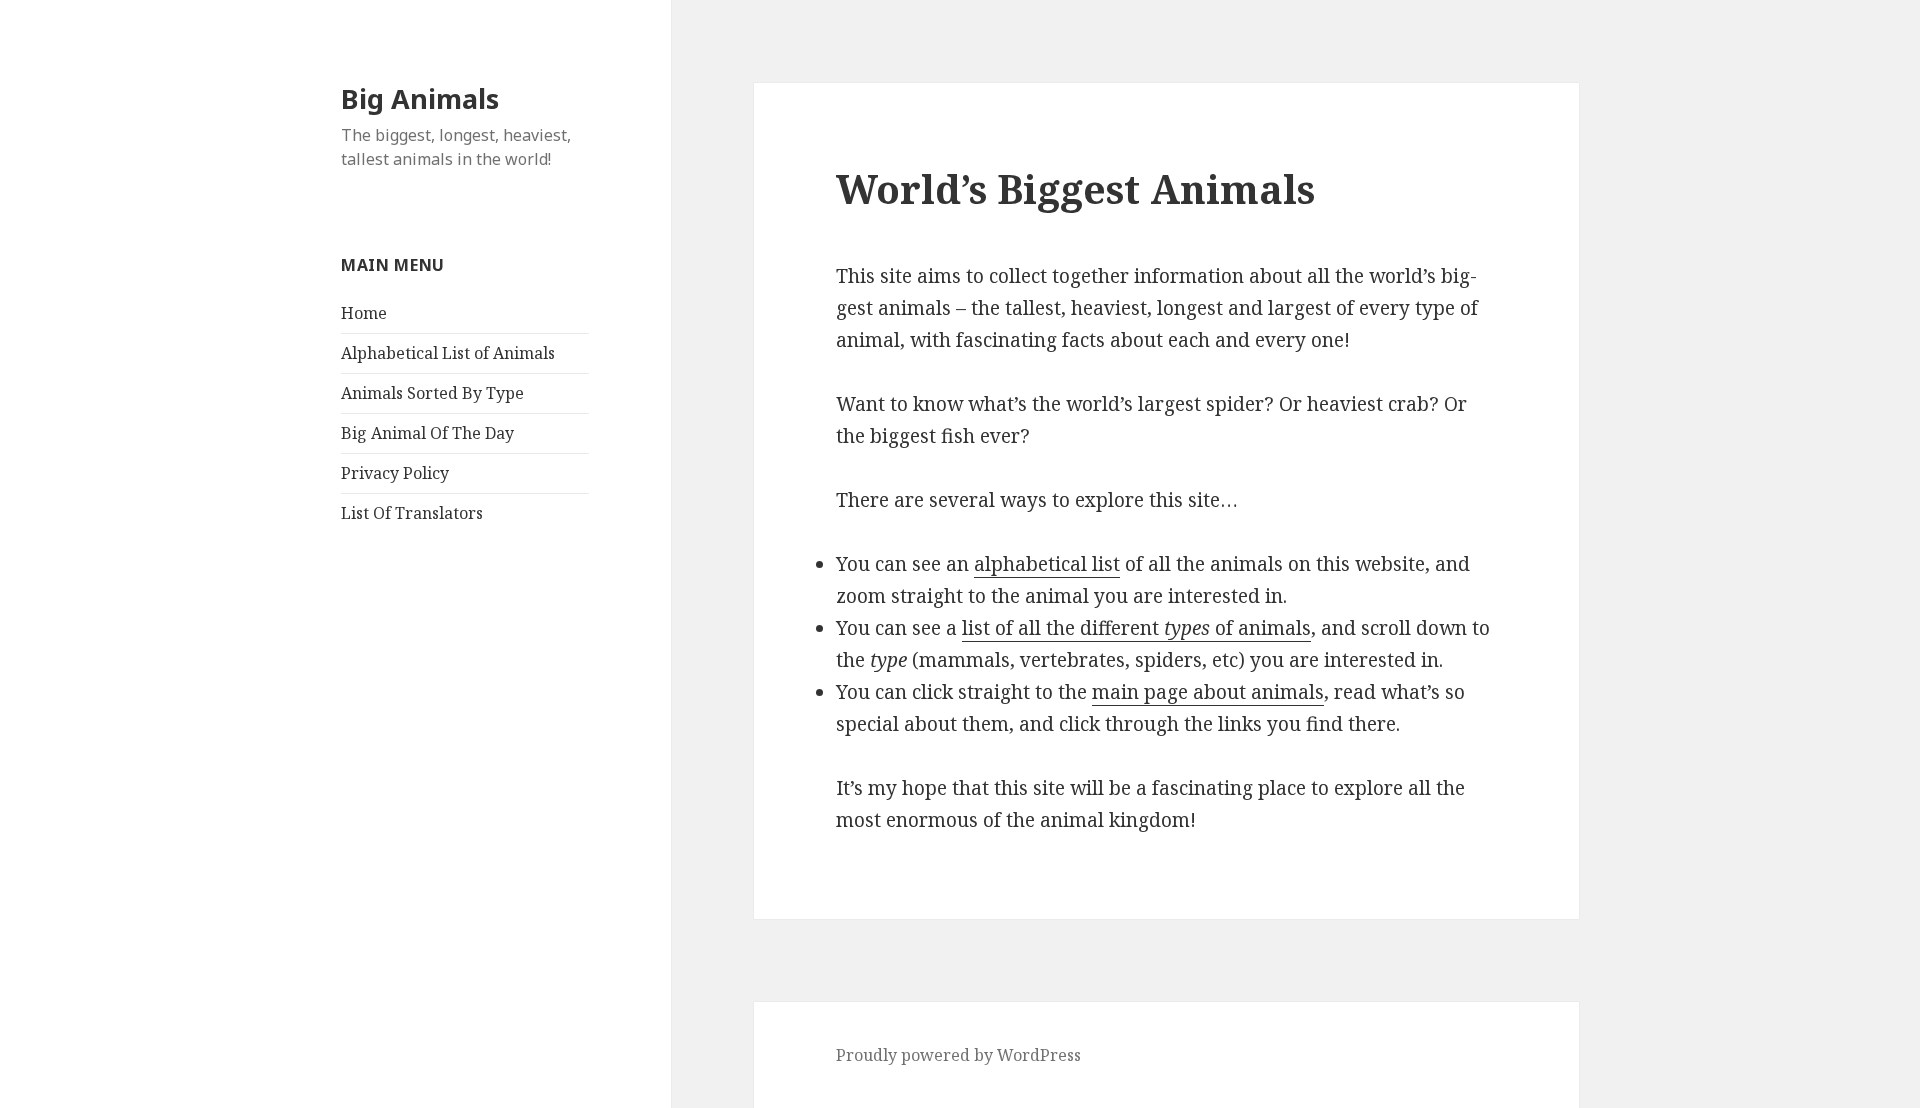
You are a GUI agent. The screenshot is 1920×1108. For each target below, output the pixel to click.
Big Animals (420, 98)
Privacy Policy (395, 473)
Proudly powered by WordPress (958, 1055)
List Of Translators (412, 513)
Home (364, 313)
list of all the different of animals (1136, 628)
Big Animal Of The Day (427, 433)
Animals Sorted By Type (432, 393)
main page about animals (1208, 692)
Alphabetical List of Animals (448, 353)
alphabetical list (1047, 564)
